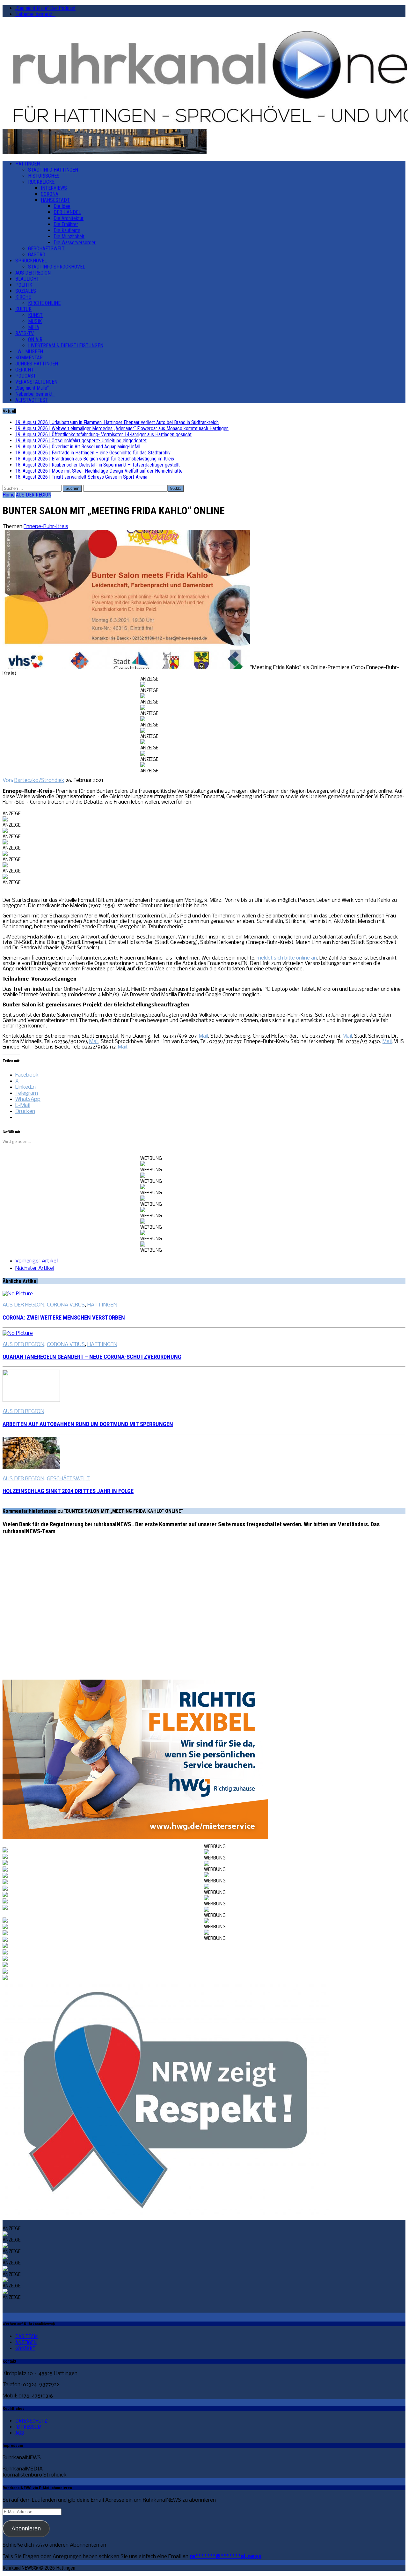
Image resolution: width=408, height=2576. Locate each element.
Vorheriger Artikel (36, 1261)
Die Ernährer (66, 224)
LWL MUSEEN (29, 352)
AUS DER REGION (33, 273)
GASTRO (37, 255)
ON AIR (35, 339)
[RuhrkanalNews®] (204, 76)
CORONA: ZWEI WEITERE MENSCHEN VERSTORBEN (64, 1318)
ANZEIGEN (26, 2342)
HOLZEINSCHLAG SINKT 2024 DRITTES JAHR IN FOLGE (68, 1491)
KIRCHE (23, 297)
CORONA (50, 194)
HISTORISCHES (44, 176)
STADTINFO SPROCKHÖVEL (57, 267)
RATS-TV (25, 333)
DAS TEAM (26, 2336)
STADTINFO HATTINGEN (53, 170)
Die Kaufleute (67, 230)
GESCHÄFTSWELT (46, 249)
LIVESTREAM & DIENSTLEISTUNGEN (66, 346)
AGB (20, 2433)
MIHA (34, 327)
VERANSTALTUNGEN (36, 382)
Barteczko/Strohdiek (39, 780)
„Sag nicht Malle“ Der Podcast (45, 8)
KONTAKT (25, 2348)
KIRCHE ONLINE (44, 303)
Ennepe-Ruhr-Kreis (46, 527)
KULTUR (23, 309)
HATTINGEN (28, 164)
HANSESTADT (55, 200)
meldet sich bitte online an (287, 958)
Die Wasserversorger (75, 243)
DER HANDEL (67, 212)
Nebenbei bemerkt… (35, 14)
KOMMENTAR (29, 358)
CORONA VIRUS (66, 1305)
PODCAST (26, 376)
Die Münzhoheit (69, 236)
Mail (204, 1036)
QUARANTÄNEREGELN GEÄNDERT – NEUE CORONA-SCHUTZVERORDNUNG (92, 1357)
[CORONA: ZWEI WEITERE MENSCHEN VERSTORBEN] (18, 1294)
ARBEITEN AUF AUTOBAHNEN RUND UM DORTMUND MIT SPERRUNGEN (88, 1424)
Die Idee (62, 206)
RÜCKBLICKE (41, 182)
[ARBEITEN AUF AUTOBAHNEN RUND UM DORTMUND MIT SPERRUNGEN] (31, 1400)
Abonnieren (26, 2528)
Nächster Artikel (35, 1268)
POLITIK (24, 285)
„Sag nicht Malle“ (32, 388)
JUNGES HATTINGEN (37, 364)
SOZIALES (26, 291)
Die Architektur (69, 218)
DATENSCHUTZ (31, 2421)
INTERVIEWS (54, 188)
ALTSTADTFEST (32, 400)
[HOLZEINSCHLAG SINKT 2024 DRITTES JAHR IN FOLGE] (31, 1468)
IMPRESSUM (28, 2427)
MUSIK (35, 321)
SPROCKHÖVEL (31, 261)
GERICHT (25, 370)
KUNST (35, 315)
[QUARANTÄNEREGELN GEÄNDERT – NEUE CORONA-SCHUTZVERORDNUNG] (18, 1333)
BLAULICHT (27, 279)
